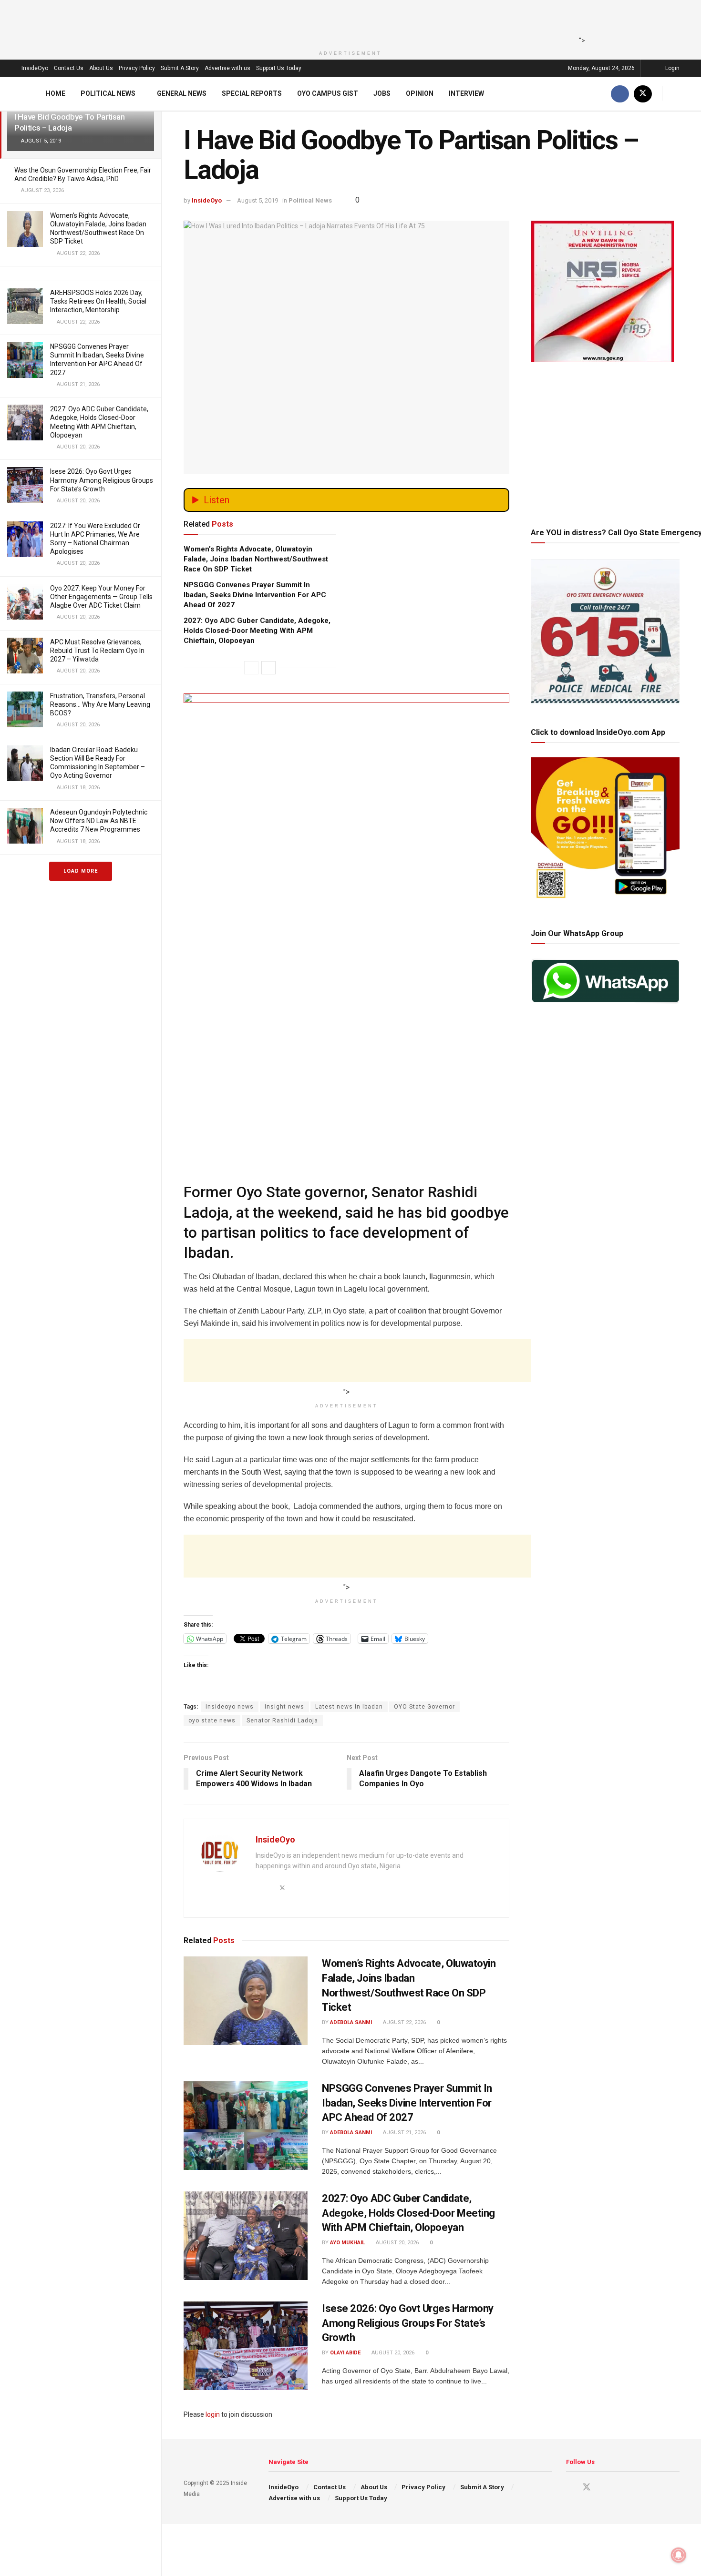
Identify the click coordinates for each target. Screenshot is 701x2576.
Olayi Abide (345, 2353)
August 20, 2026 (397, 2243)
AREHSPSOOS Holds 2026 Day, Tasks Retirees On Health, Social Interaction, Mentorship (98, 301)
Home (56, 93)
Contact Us (69, 68)
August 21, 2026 (404, 2133)
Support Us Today (279, 68)
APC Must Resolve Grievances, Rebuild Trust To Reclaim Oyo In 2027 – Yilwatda (97, 651)
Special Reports (252, 93)
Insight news (284, 1707)
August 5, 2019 (258, 200)
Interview (466, 93)
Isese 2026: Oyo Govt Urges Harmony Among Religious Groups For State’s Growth (102, 480)
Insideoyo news (230, 1707)
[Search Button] (676, 94)
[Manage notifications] (679, 2555)
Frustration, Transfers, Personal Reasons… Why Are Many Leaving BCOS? (100, 704)
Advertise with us (227, 68)
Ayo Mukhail (347, 2243)
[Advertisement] (348, 21)
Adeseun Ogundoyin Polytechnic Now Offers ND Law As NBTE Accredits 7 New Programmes (99, 821)
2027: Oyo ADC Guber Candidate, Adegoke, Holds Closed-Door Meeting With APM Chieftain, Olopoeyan (257, 631)
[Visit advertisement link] (346, 845)
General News (182, 93)
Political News (108, 93)
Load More (81, 871)
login (213, 2414)
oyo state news (212, 1721)
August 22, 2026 (404, 2022)
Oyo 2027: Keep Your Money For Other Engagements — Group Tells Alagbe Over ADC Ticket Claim (101, 597)
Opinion (420, 93)
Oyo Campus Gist (328, 93)
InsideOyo (35, 68)
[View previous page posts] (251, 668)
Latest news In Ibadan (349, 1707)
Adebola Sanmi (351, 2022)
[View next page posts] (268, 668)
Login (672, 68)
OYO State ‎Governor (424, 1707)
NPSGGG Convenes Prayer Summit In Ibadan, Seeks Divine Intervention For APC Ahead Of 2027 (255, 595)
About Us (101, 68)
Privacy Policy (137, 68)
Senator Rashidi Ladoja (282, 1721)
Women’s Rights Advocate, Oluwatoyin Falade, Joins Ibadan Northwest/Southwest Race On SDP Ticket (256, 559)
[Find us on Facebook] (620, 94)
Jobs (382, 93)
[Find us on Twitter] (643, 94)
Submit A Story (180, 68)
